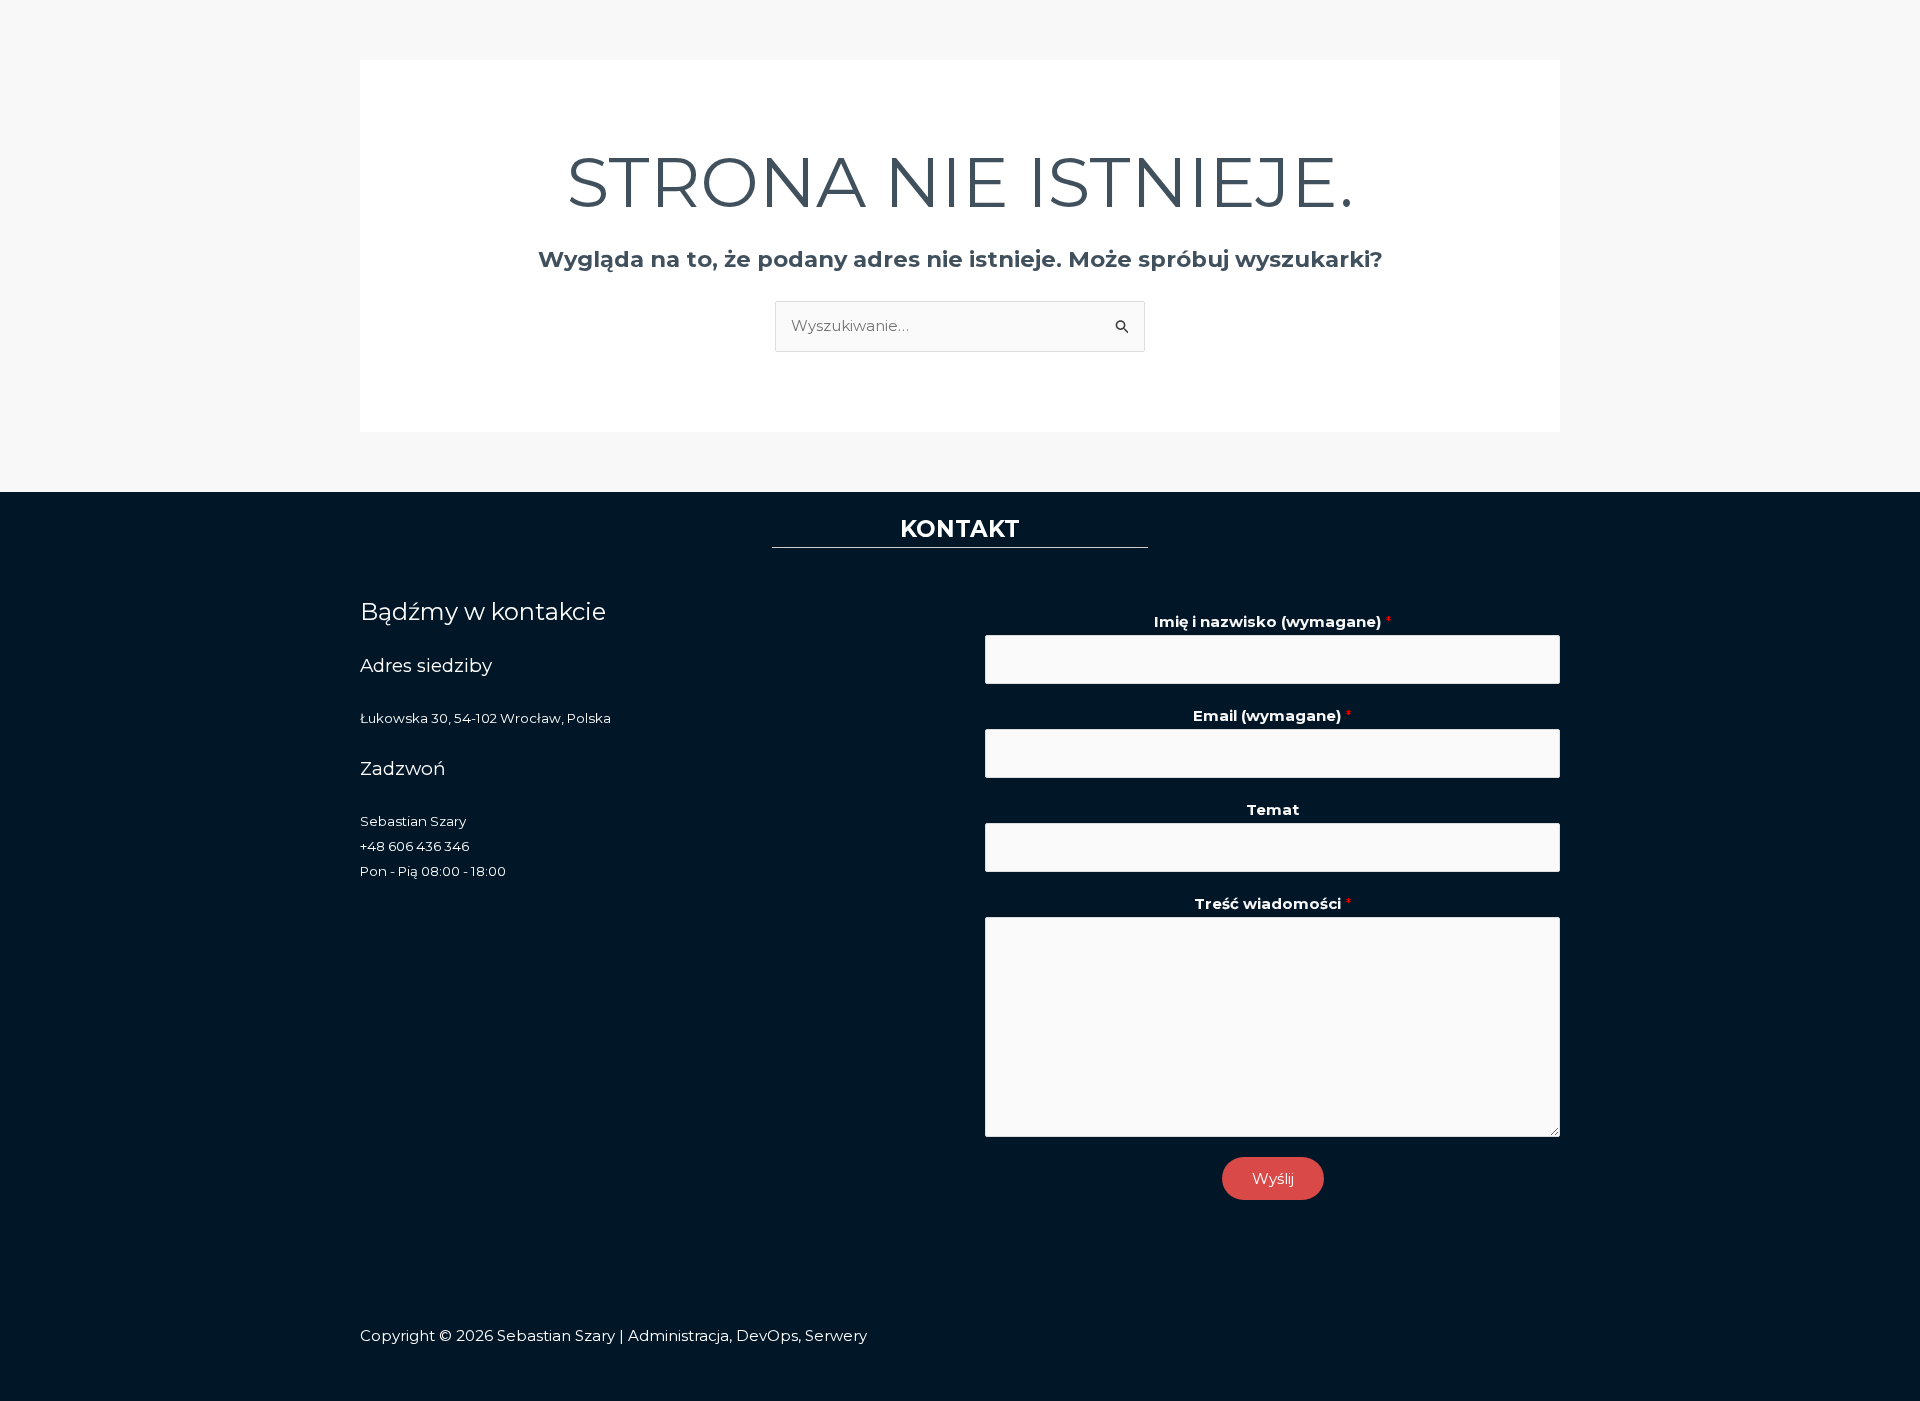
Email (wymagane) (1272, 715)
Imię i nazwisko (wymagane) (1273, 621)
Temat (1272, 809)
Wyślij (1273, 1178)
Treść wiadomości (1273, 903)
